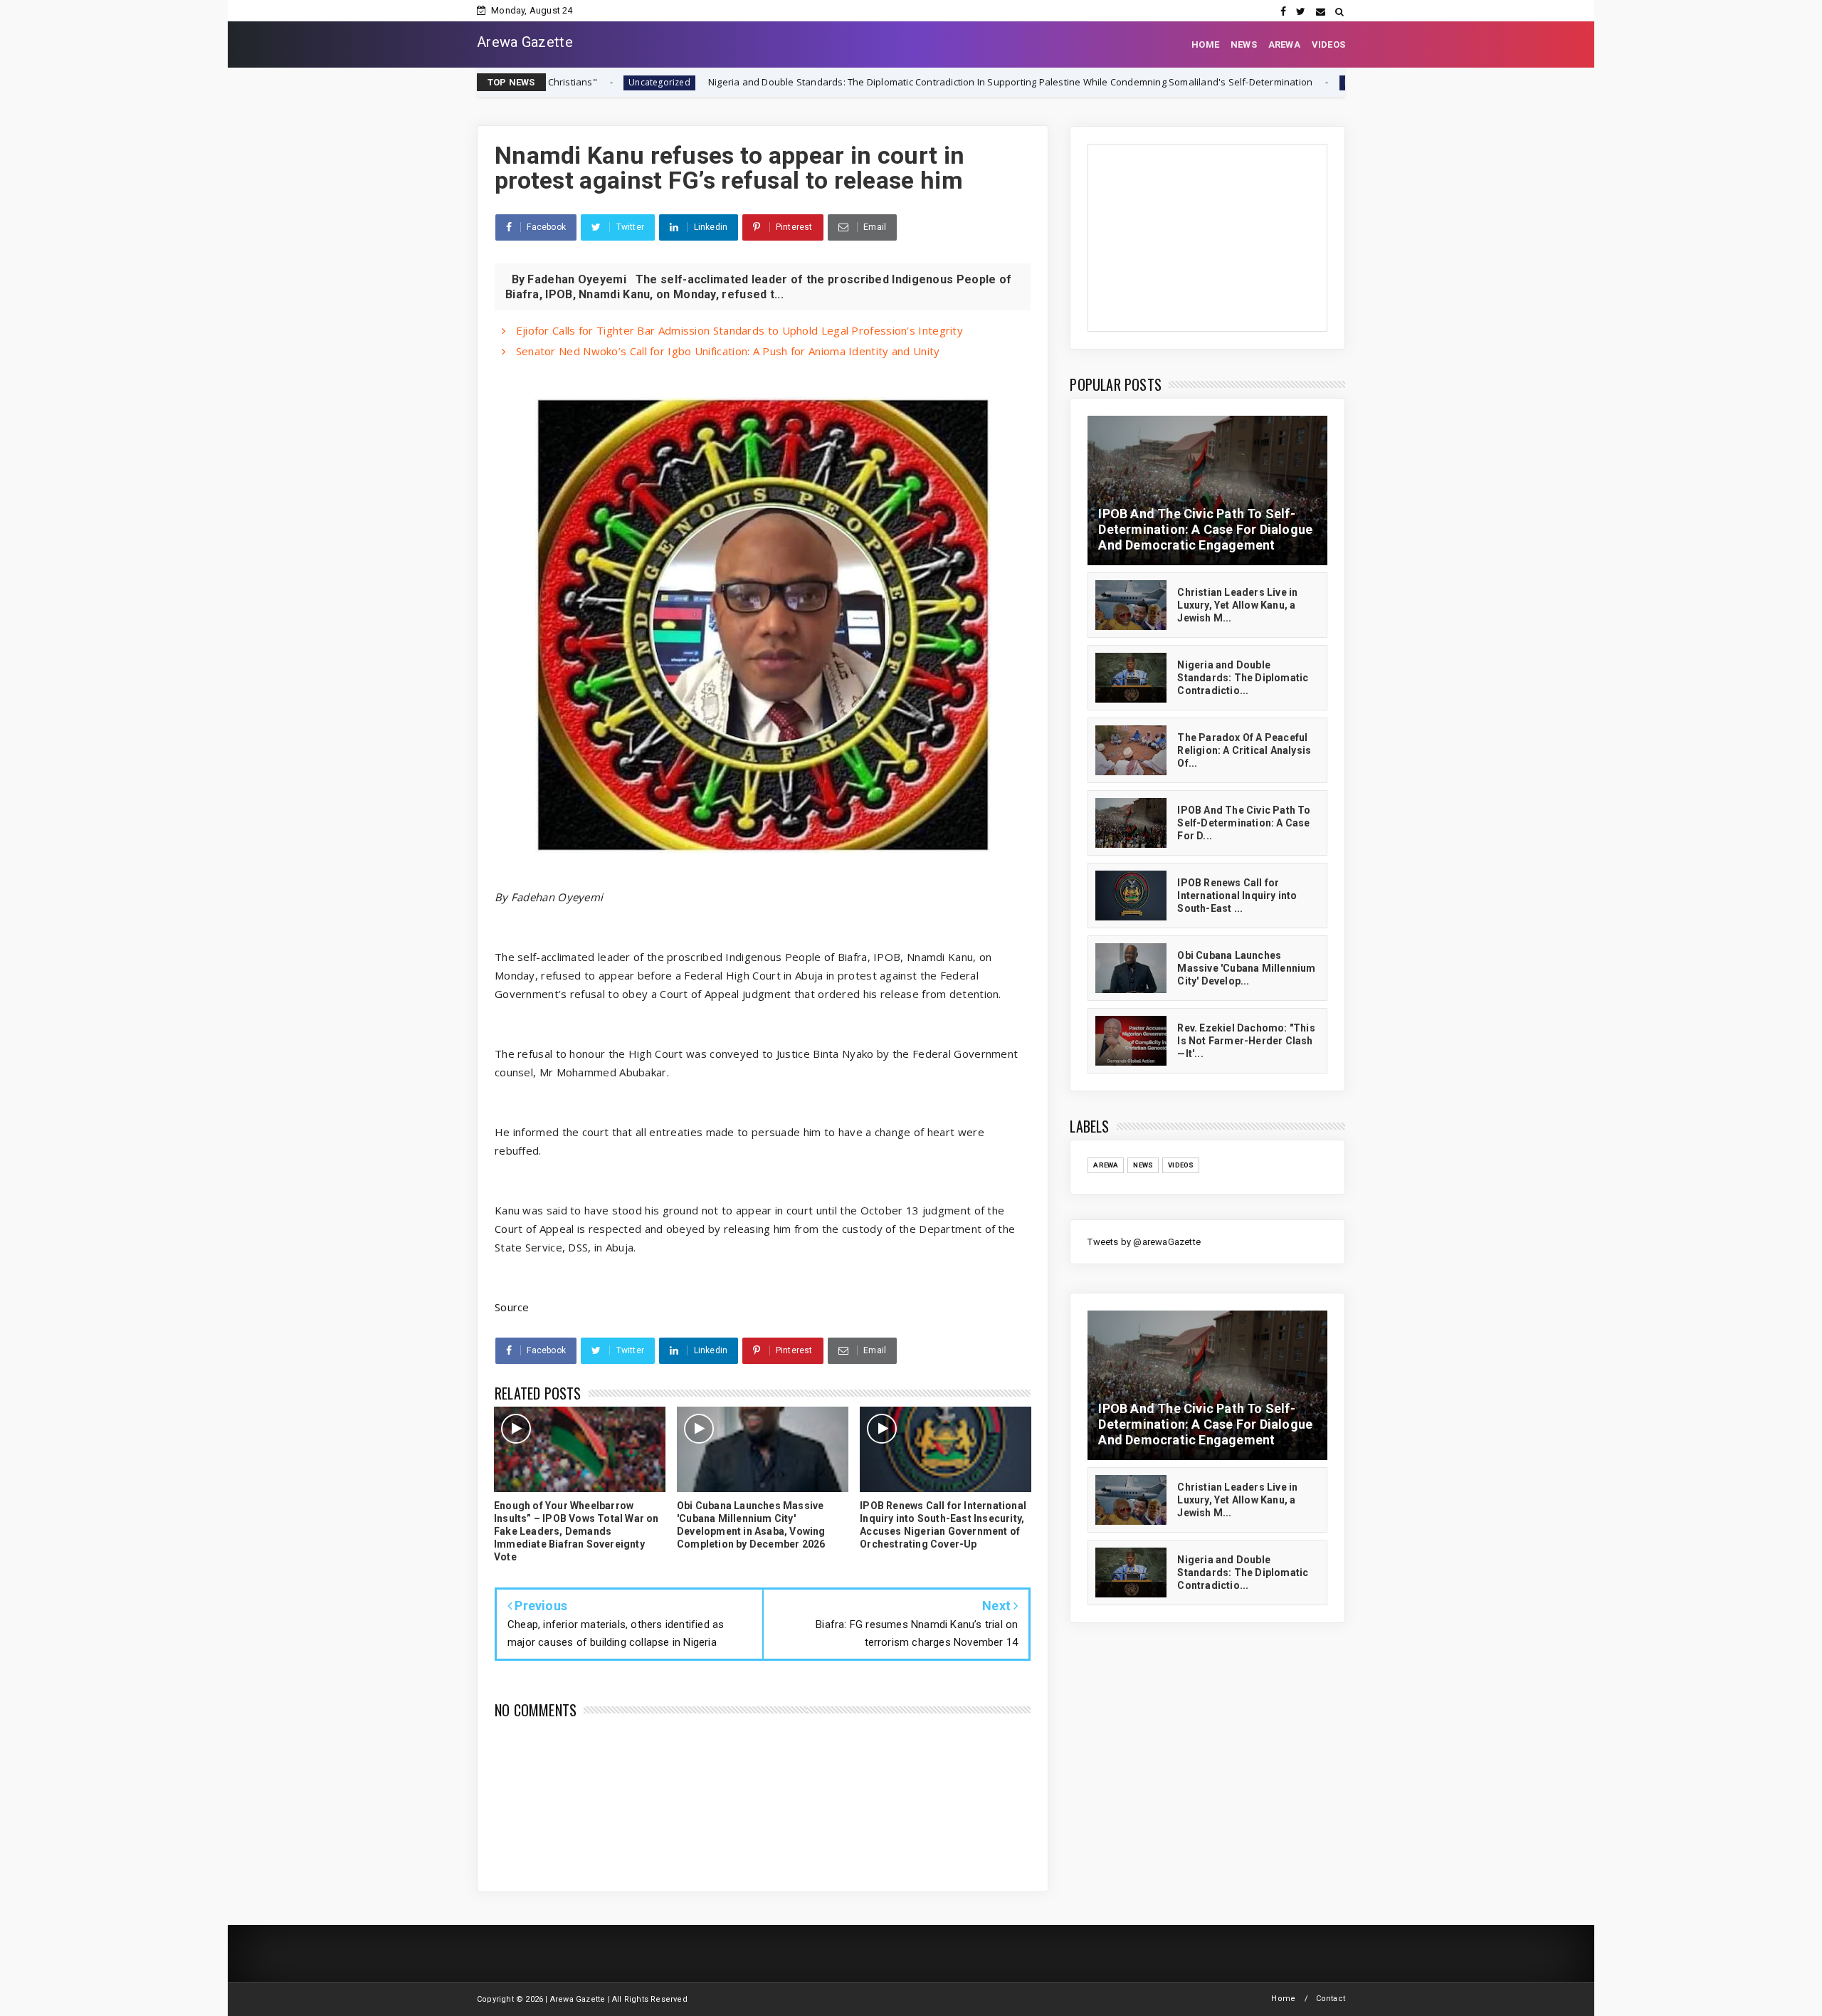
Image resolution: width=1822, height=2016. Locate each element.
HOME (1205, 44)
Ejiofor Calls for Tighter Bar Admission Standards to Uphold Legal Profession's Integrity (738, 330)
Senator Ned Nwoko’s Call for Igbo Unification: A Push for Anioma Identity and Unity (726, 351)
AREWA (1284, 44)
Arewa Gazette (525, 42)
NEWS (1244, 44)
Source (512, 1307)
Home (1283, 1999)
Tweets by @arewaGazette (1144, 1242)
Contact (1331, 1999)
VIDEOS (1328, 44)
